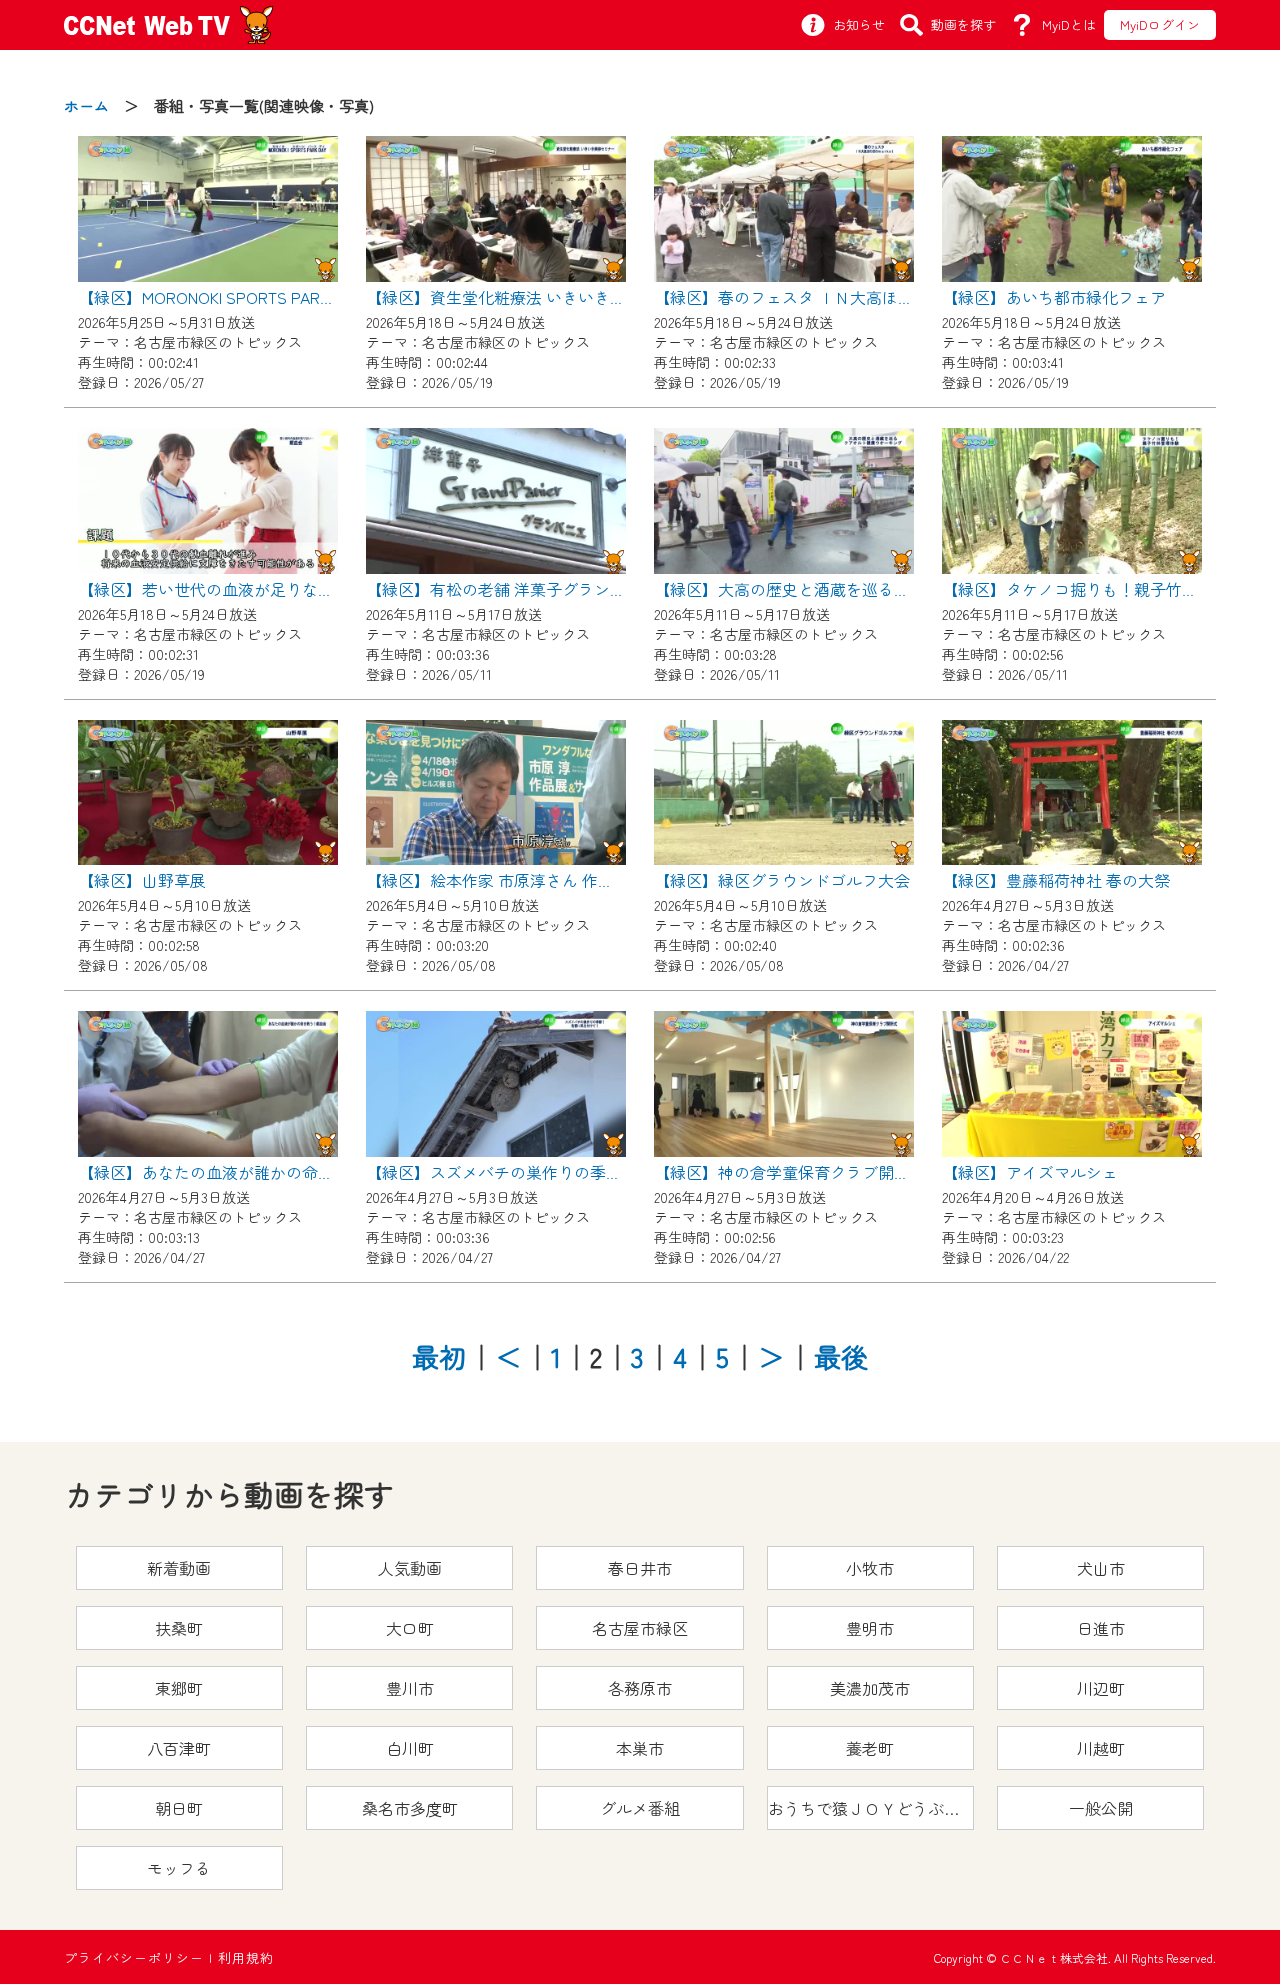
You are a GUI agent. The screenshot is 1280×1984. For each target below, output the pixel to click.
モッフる (179, 1868)
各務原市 (640, 1688)
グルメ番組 (640, 1808)
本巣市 (640, 1748)
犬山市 (1101, 1568)
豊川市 (410, 1688)
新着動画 (179, 1568)
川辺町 (1101, 1688)
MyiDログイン (1160, 24)
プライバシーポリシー (134, 1957)
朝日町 (179, 1808)
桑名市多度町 (410, 1808)
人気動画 (410, 1568)
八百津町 (179, 1748)
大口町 (410, 1628)
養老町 (870, 1748)
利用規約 (246, 1957)
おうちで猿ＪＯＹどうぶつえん (871, 1808)
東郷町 (179, 1688)
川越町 (1101, 1748)
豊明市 (870, 1628)
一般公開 (1101, 1808)
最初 (439, 1356)
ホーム (86, 105)
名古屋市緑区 (640, 1628)
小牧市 (870, 1568)
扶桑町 (179, 1628)
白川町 (410, 1748)
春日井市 (640, 1568)
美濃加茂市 (870, 1688)
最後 (841, 1356)
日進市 (1101, 1628)
